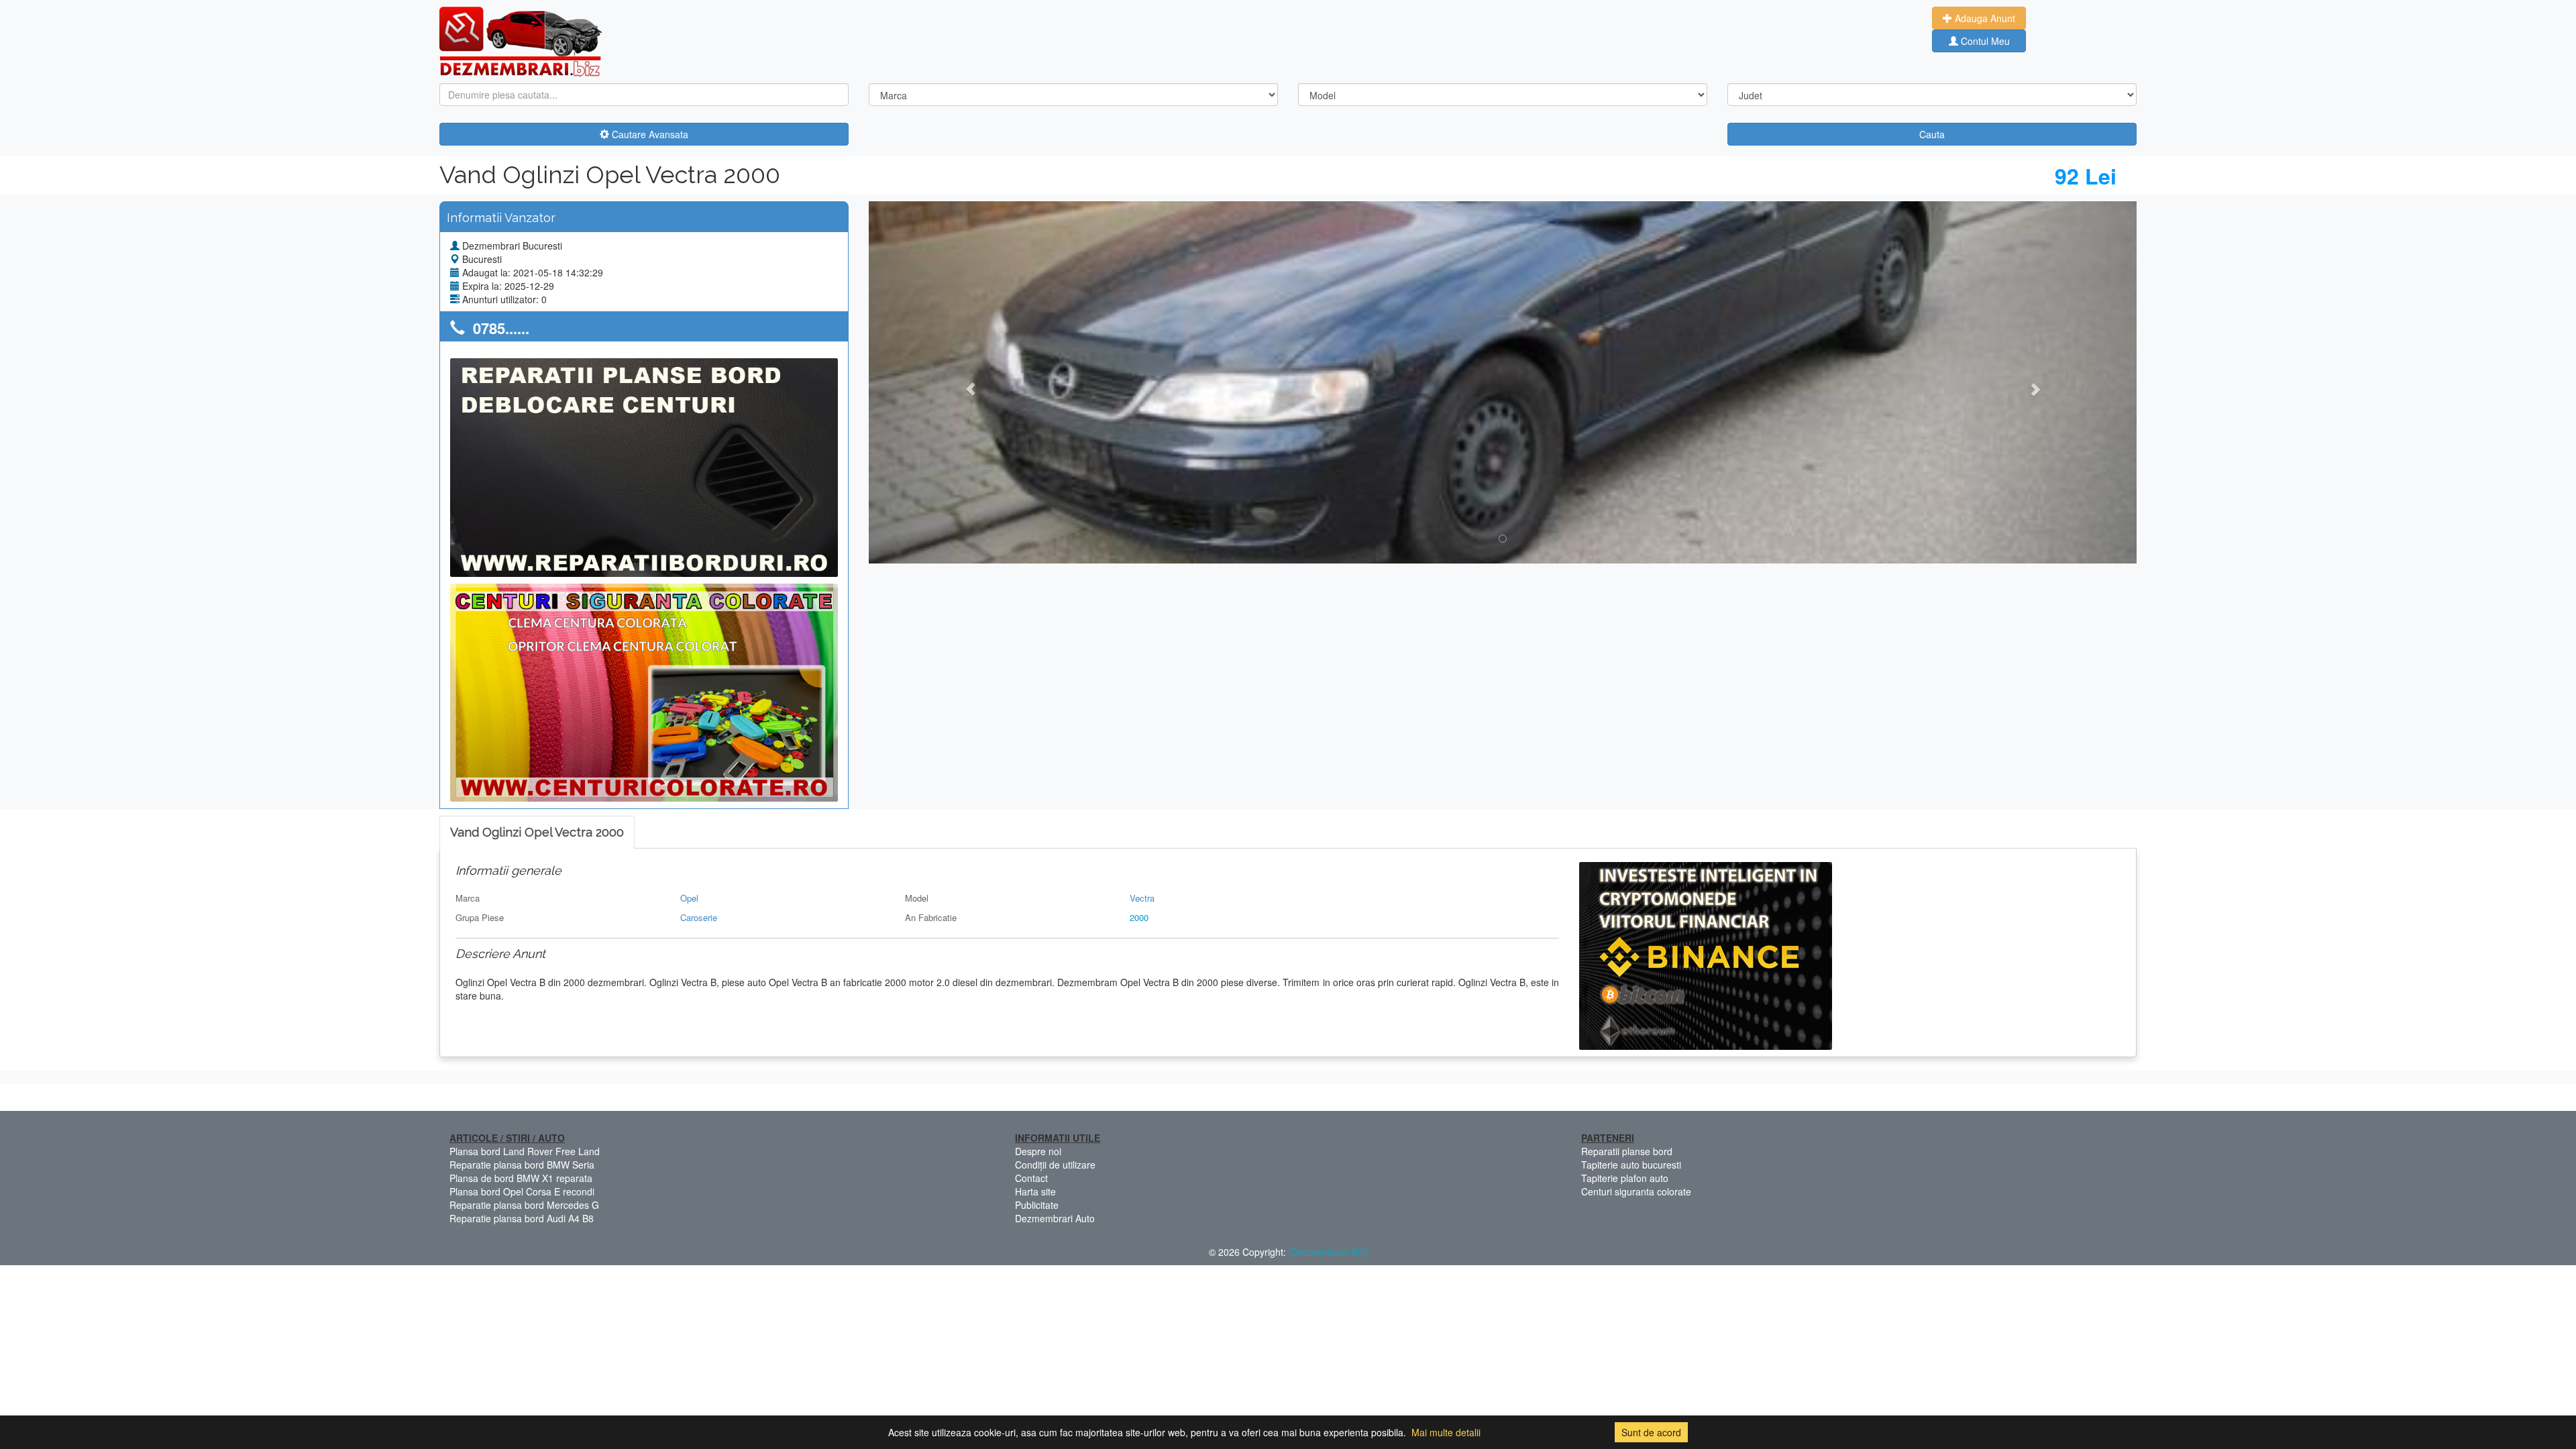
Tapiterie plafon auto (1625, 1178)
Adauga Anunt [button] (1984, 18)
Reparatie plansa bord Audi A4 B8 (522, 1218)
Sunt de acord (1651, 1432)
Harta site (1035, 1191)
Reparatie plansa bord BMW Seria (522, 1165)
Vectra (1142, 898)
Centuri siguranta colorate (1636, 1191)
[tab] (537, 833)
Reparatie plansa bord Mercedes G (524, 1205)
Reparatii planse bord (1627, 1151)
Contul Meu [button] (1984, 41)
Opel (689, 898)
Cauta (1932, 134)
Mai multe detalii (1446, 1432)
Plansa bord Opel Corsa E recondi (522, 1191)
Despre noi (1038, 1151)
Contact (1031, 1178)
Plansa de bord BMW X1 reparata (521, 1178)
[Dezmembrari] (521, 40)
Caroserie (699, 917)
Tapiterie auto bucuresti (1631, 1165)
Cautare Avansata (649, 134)
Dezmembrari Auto (1055, 1218)
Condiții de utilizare (1055, 1165)
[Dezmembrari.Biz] (1328, 1252)
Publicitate (1037, 1205)
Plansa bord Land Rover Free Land (525, 1151)
